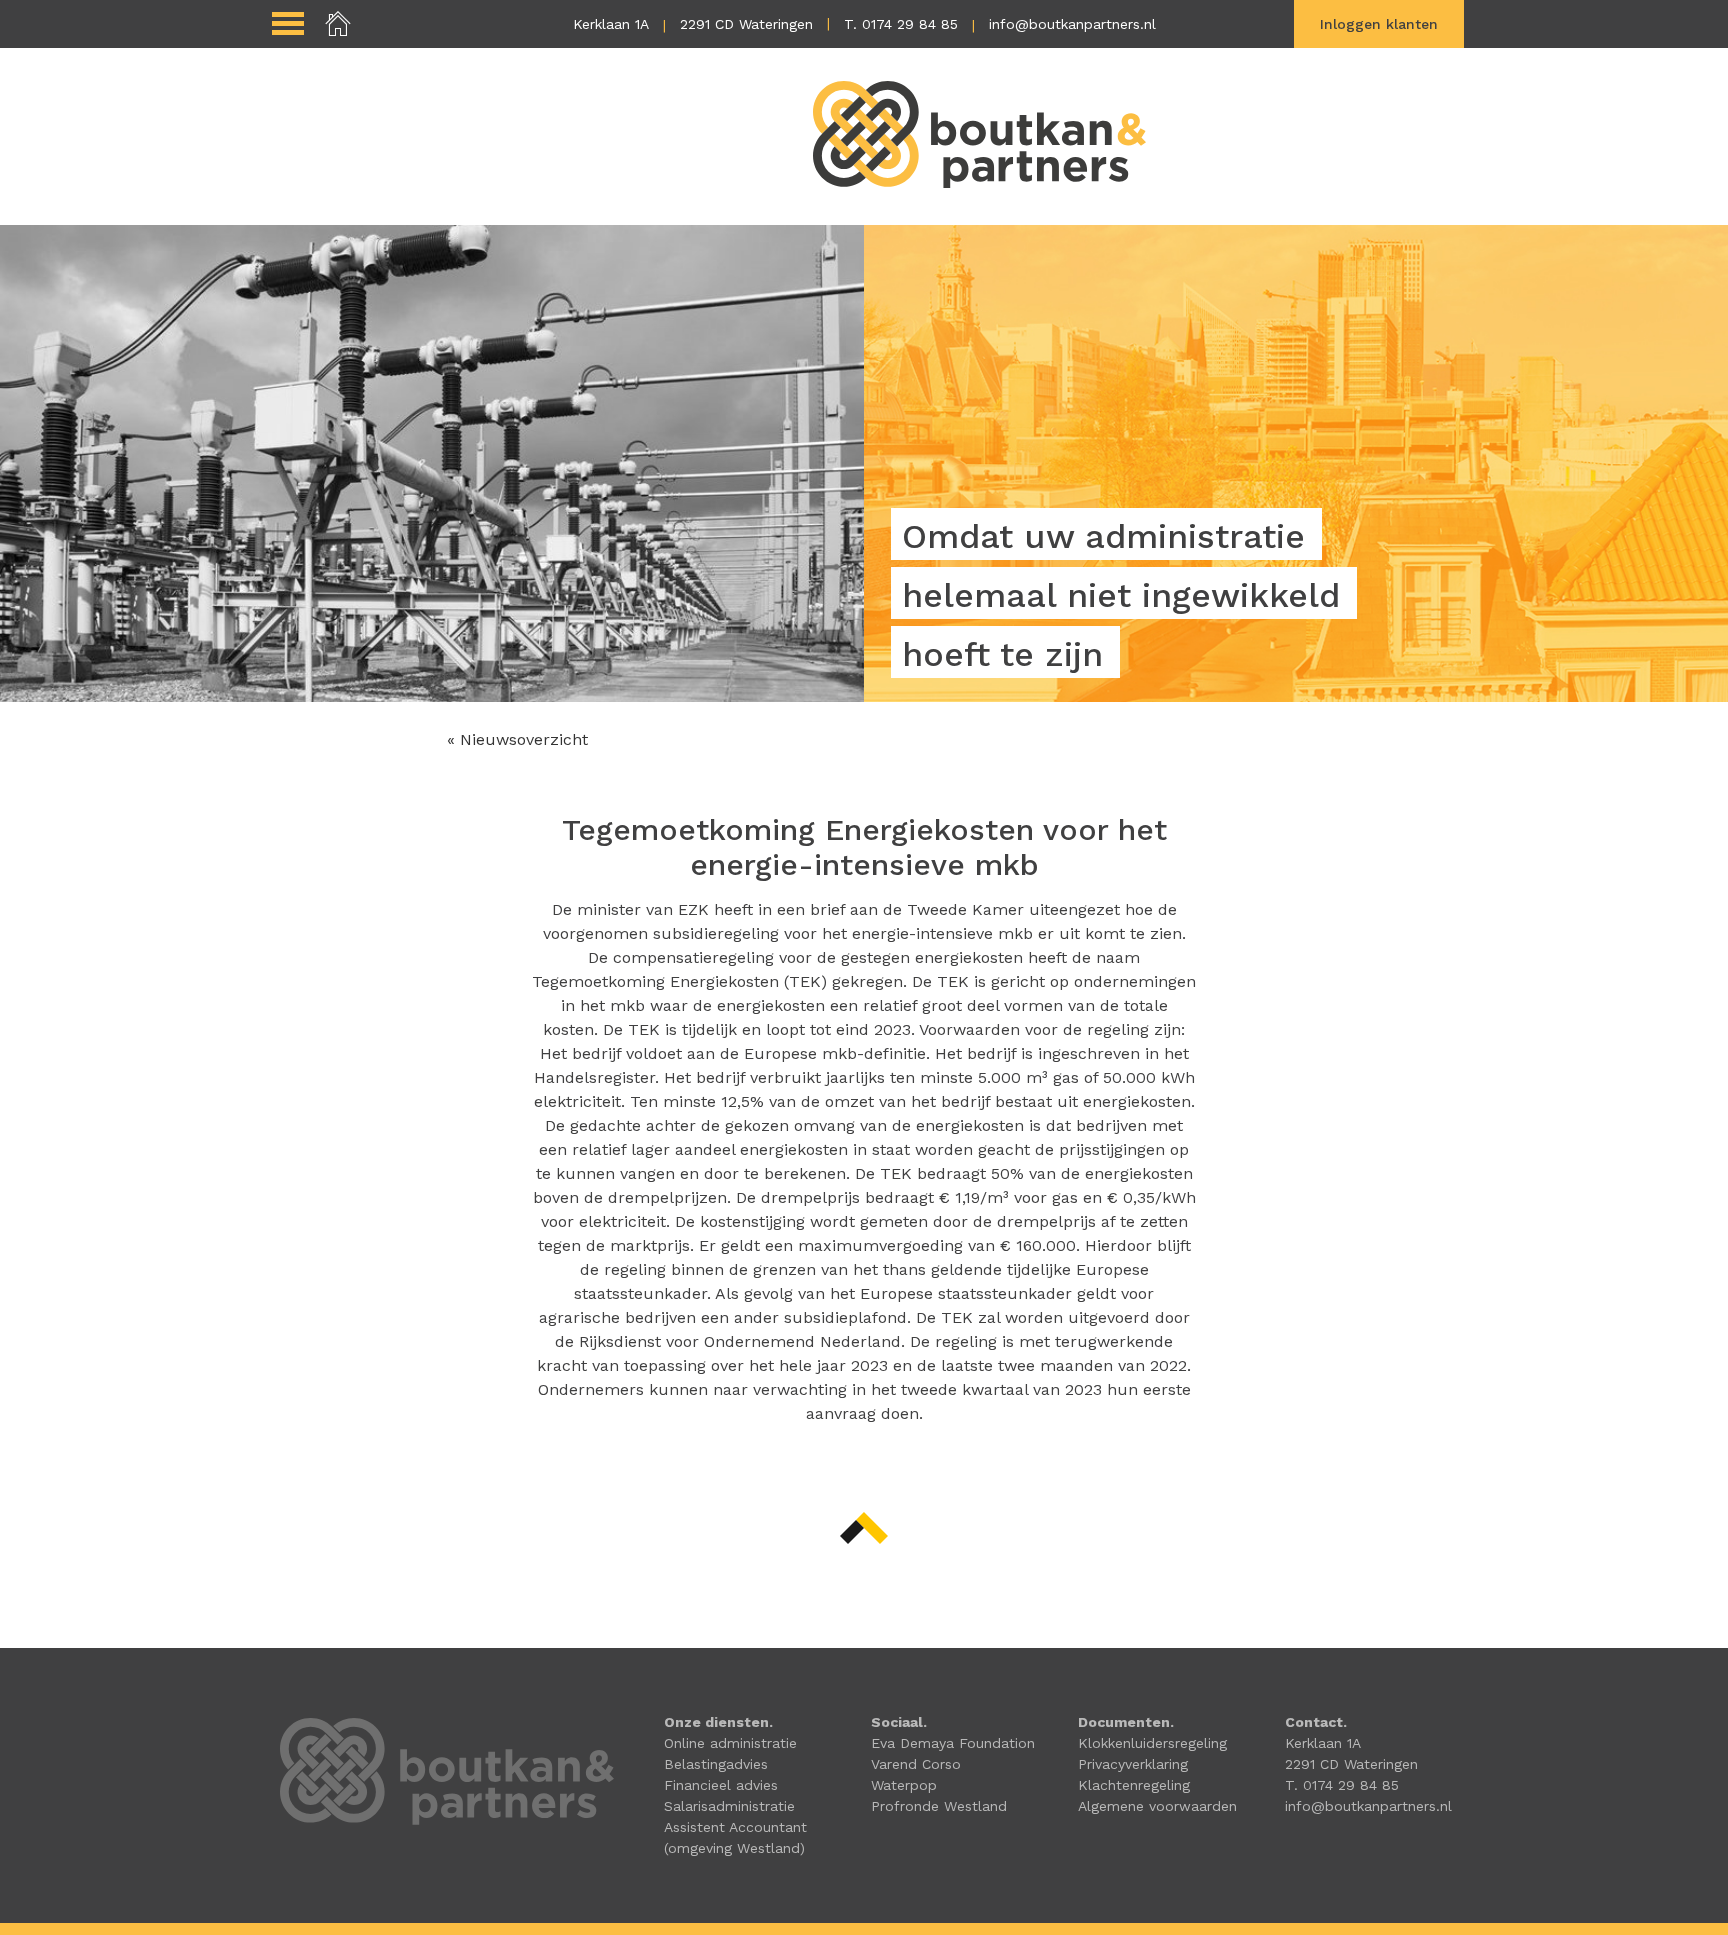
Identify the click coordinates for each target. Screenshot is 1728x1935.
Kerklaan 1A (611, 24)
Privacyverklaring (1133, 1764)
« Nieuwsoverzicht (517, 739)
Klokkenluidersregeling (1152, 1743)
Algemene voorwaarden (1157, 1806)
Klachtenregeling (1134, 1785)
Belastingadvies (716, 1764)
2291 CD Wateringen (746, 24)
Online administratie (730, 1743)
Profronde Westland (939, 1806)
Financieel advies (721, 1785)
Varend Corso (916, 1764)
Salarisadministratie (729, 1806)
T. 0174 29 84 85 (901, 24)
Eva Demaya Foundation (953, 1743)
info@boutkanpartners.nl (1072, 24)
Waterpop (904, 1785)
